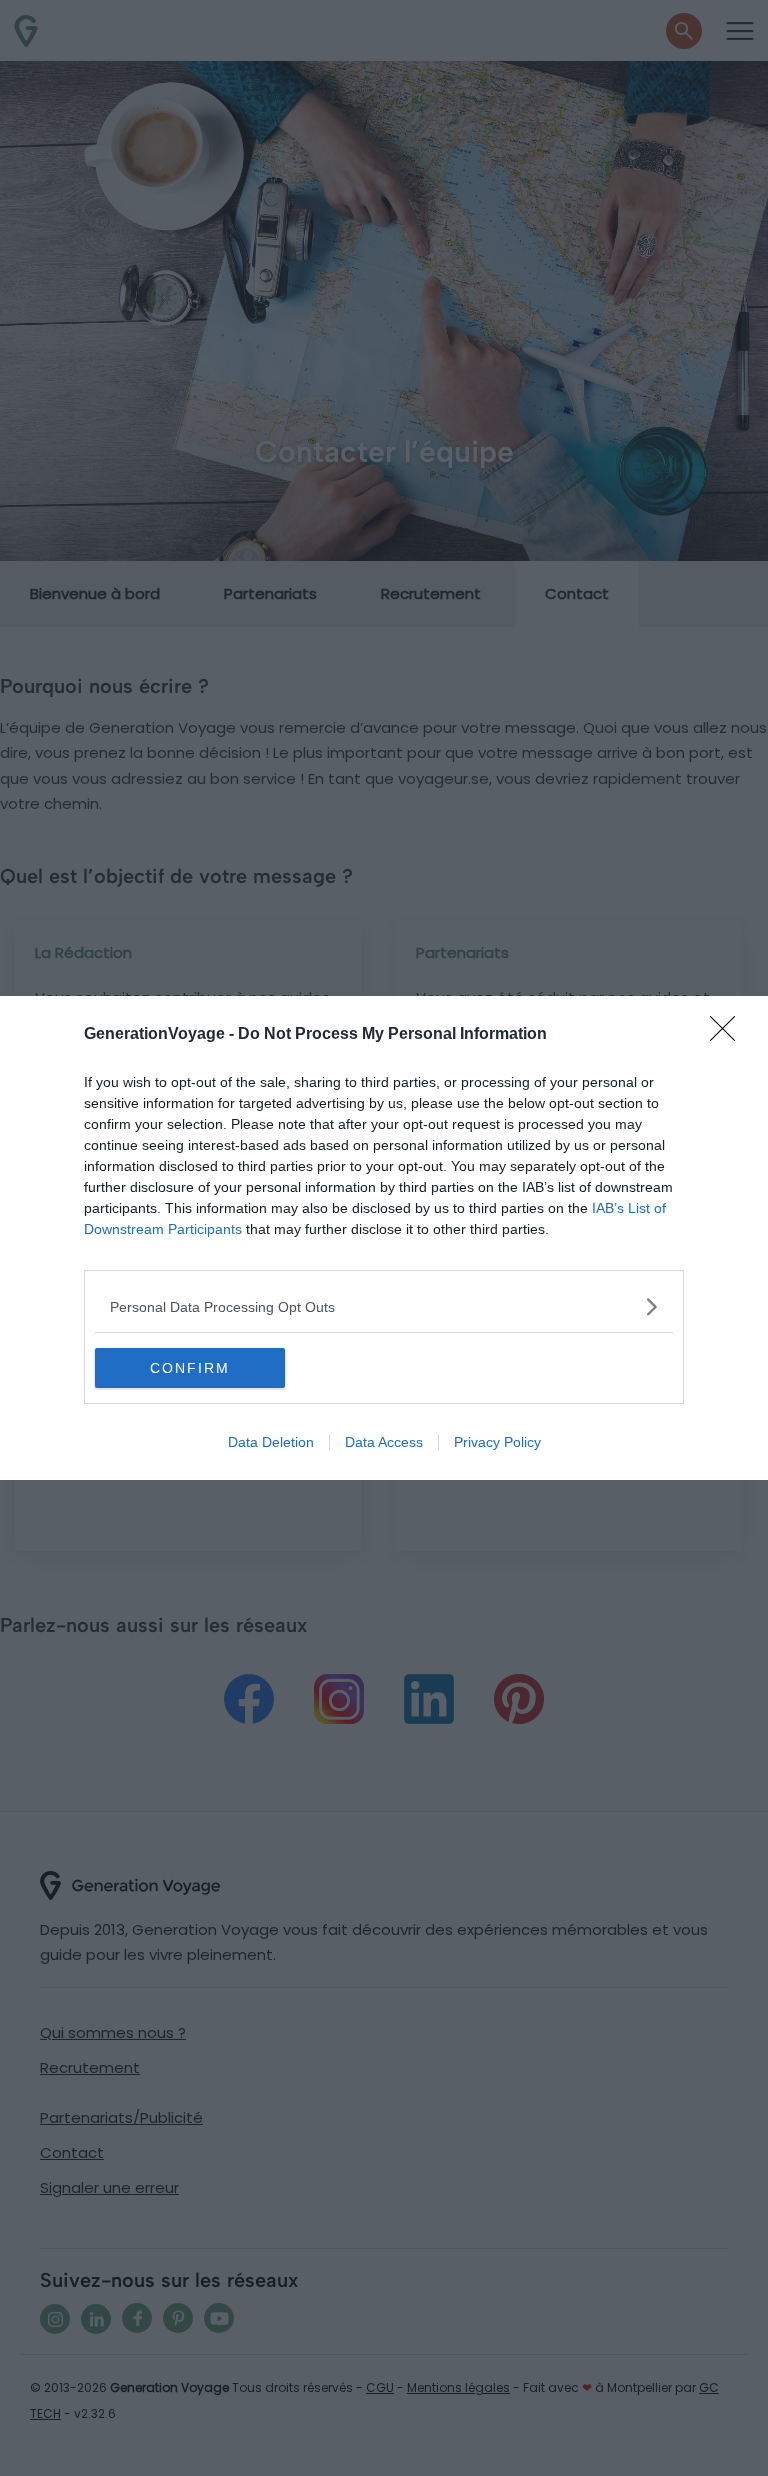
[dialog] (384, 1238)
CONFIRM (190, 1368)
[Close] (729, 1035)
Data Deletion (271, 1442)
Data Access (384, 1442)
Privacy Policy (497, 1442)
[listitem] (384, 1306)
